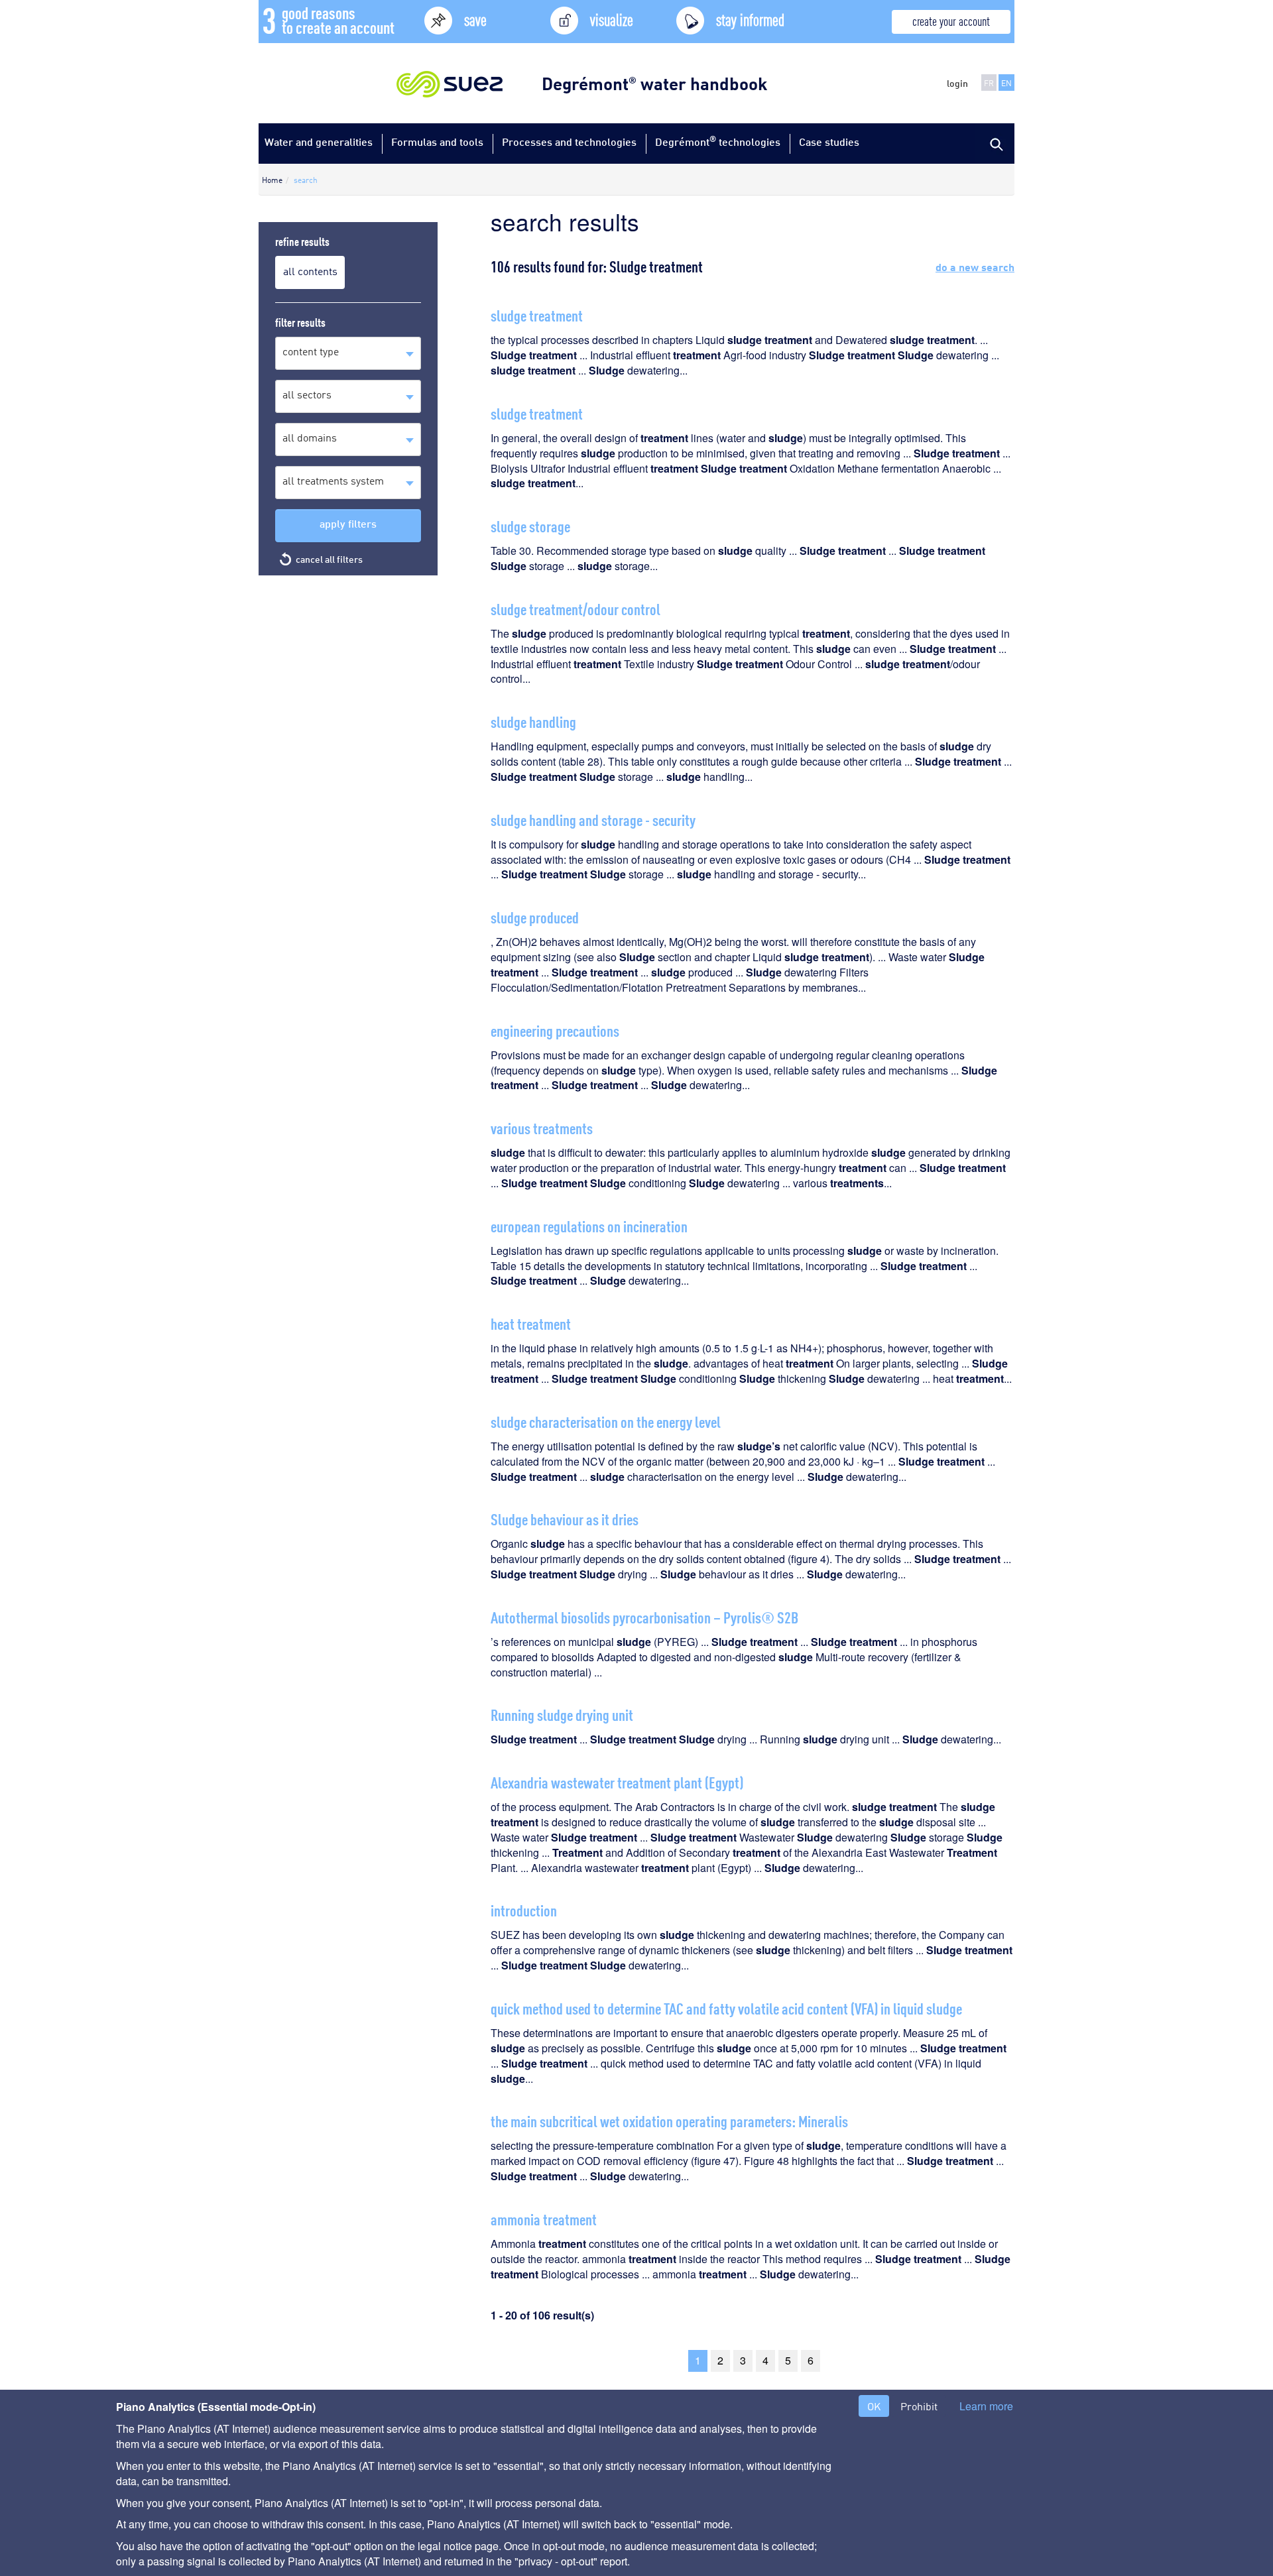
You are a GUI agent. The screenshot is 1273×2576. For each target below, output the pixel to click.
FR (989, 83)
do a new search (975, 266)
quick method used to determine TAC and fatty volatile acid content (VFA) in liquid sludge (726, 2008)
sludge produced (535, 916)
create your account (951, 20)
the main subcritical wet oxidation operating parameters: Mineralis (669, 2120)
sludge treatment (537, 315)
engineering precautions (555, 1030)
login (957, 83)
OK (874, 2406)
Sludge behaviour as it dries (565, 1518)
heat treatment (531, 1323)
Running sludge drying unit (562, 1714)
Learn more (986, 2406)
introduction (524, 1909)
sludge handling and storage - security (593, 819)
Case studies (829, 142)
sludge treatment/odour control (576, 608)
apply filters (348, 523)
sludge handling (533, 721)
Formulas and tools (437, 142)
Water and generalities (319, 142)
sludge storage (530, 525)
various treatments (542, 1127)
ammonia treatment (544, 2218)
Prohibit (919, 2406)
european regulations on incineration (589, 1225)
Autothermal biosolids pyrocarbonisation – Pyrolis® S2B (644, 1616)
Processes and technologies (569, 142)
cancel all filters (329, 559)
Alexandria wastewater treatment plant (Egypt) (617, 1782)
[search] (995, 143)
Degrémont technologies (718, 141)
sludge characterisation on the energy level (606, 1421)
